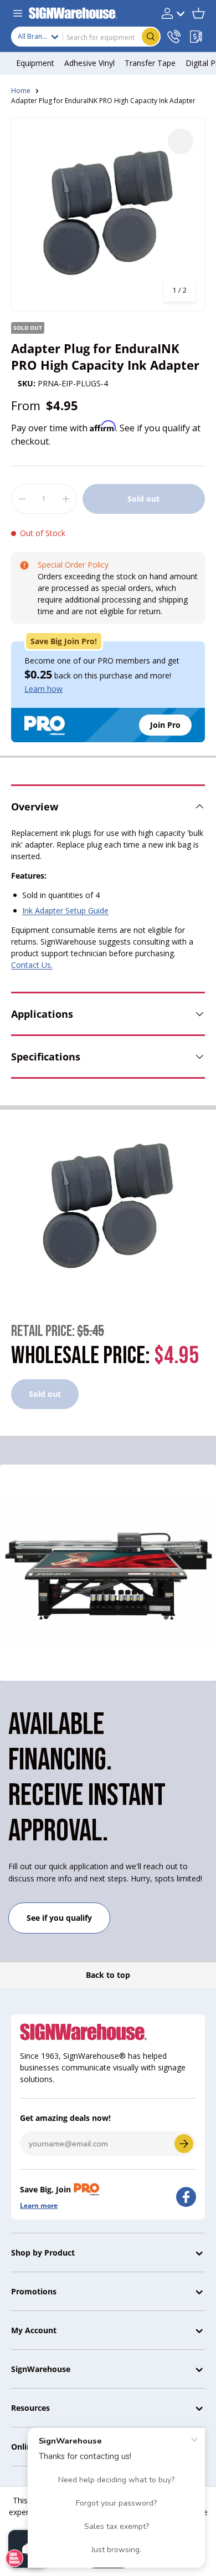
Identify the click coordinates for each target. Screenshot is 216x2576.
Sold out (143, 499)
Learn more (39, 2205)
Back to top (108, 1975)
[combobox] (86, 37)
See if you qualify (59, 1918)
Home (21, 91)
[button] (198, 13)
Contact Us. (32, 965)
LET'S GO (184, 2144)
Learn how (43, 689)
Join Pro (165, 725)
